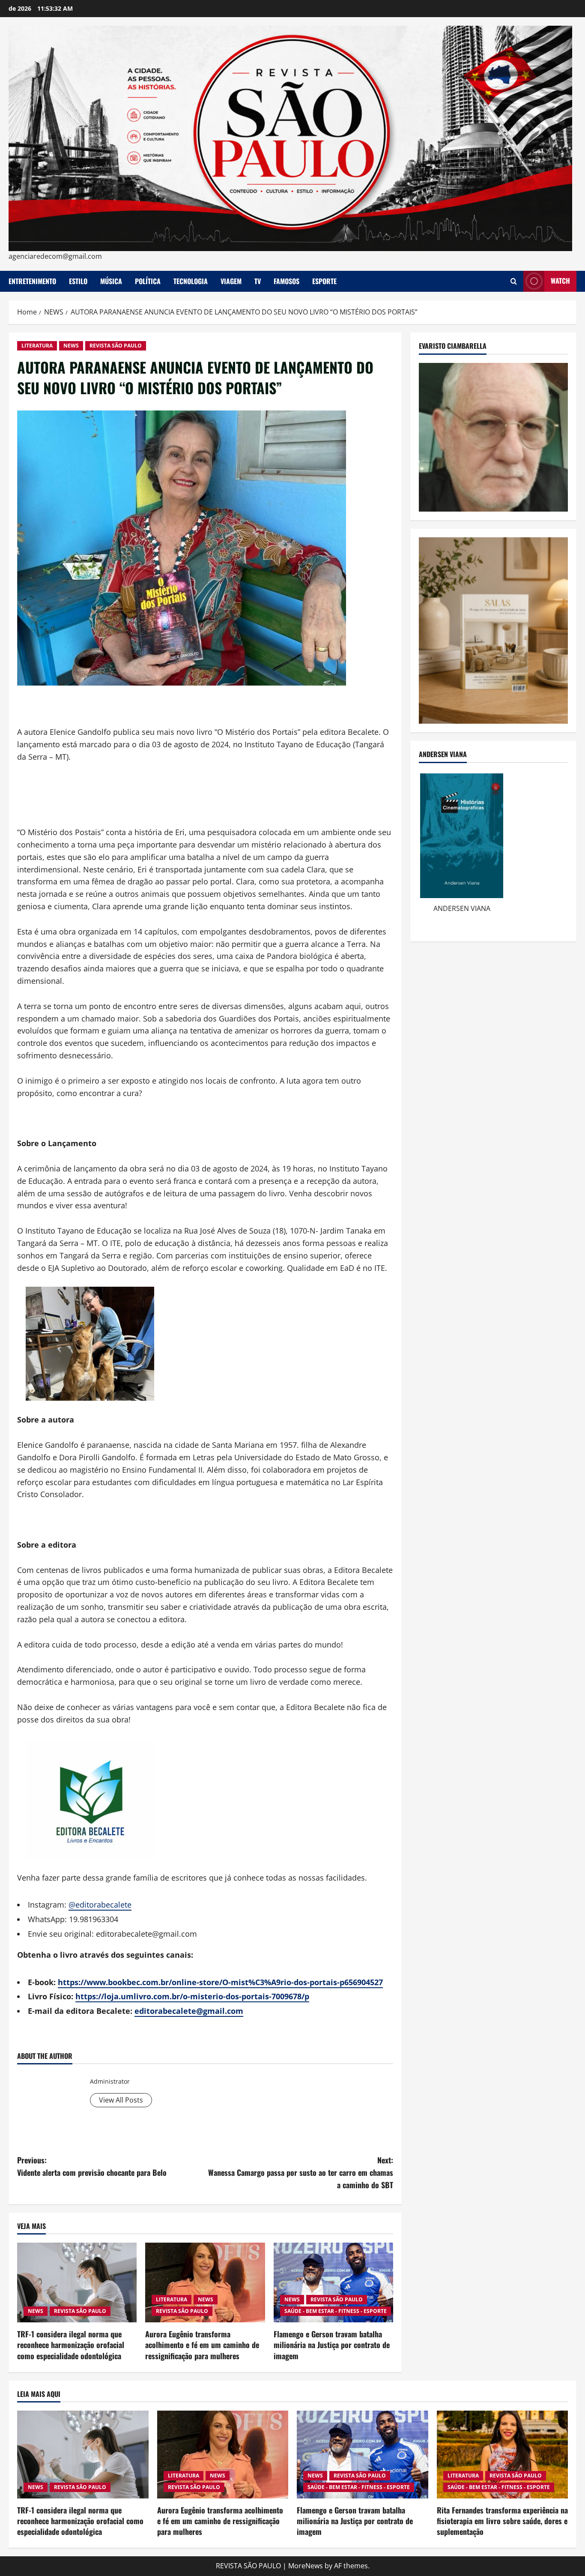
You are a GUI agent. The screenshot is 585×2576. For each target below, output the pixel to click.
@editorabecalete (100, 1905)
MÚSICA (111, 281)
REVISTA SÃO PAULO (116, 346)
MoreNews (306, 2566)
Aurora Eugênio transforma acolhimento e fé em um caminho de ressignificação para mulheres (202, 2345)
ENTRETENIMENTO (32, 281)
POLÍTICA (148, 281)
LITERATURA (37, 346)
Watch (560, 281)
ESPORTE (324, 281)
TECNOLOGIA (191, 281)
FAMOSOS (287, 281)
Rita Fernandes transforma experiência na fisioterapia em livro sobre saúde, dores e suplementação (502, 2521)
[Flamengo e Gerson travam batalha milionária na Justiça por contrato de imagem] (333, 2282)
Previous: (92, 2166)
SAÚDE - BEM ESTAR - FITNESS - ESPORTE (336, 2311)
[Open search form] (514, 281)
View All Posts (121, 2100)
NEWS (71, 346)
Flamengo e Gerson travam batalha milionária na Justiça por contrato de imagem (332, 2345)
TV (258, 281)
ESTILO (78, 281)
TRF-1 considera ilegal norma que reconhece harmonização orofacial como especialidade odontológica (71, 2345)
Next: (301, 2172)
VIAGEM (231, 281)
